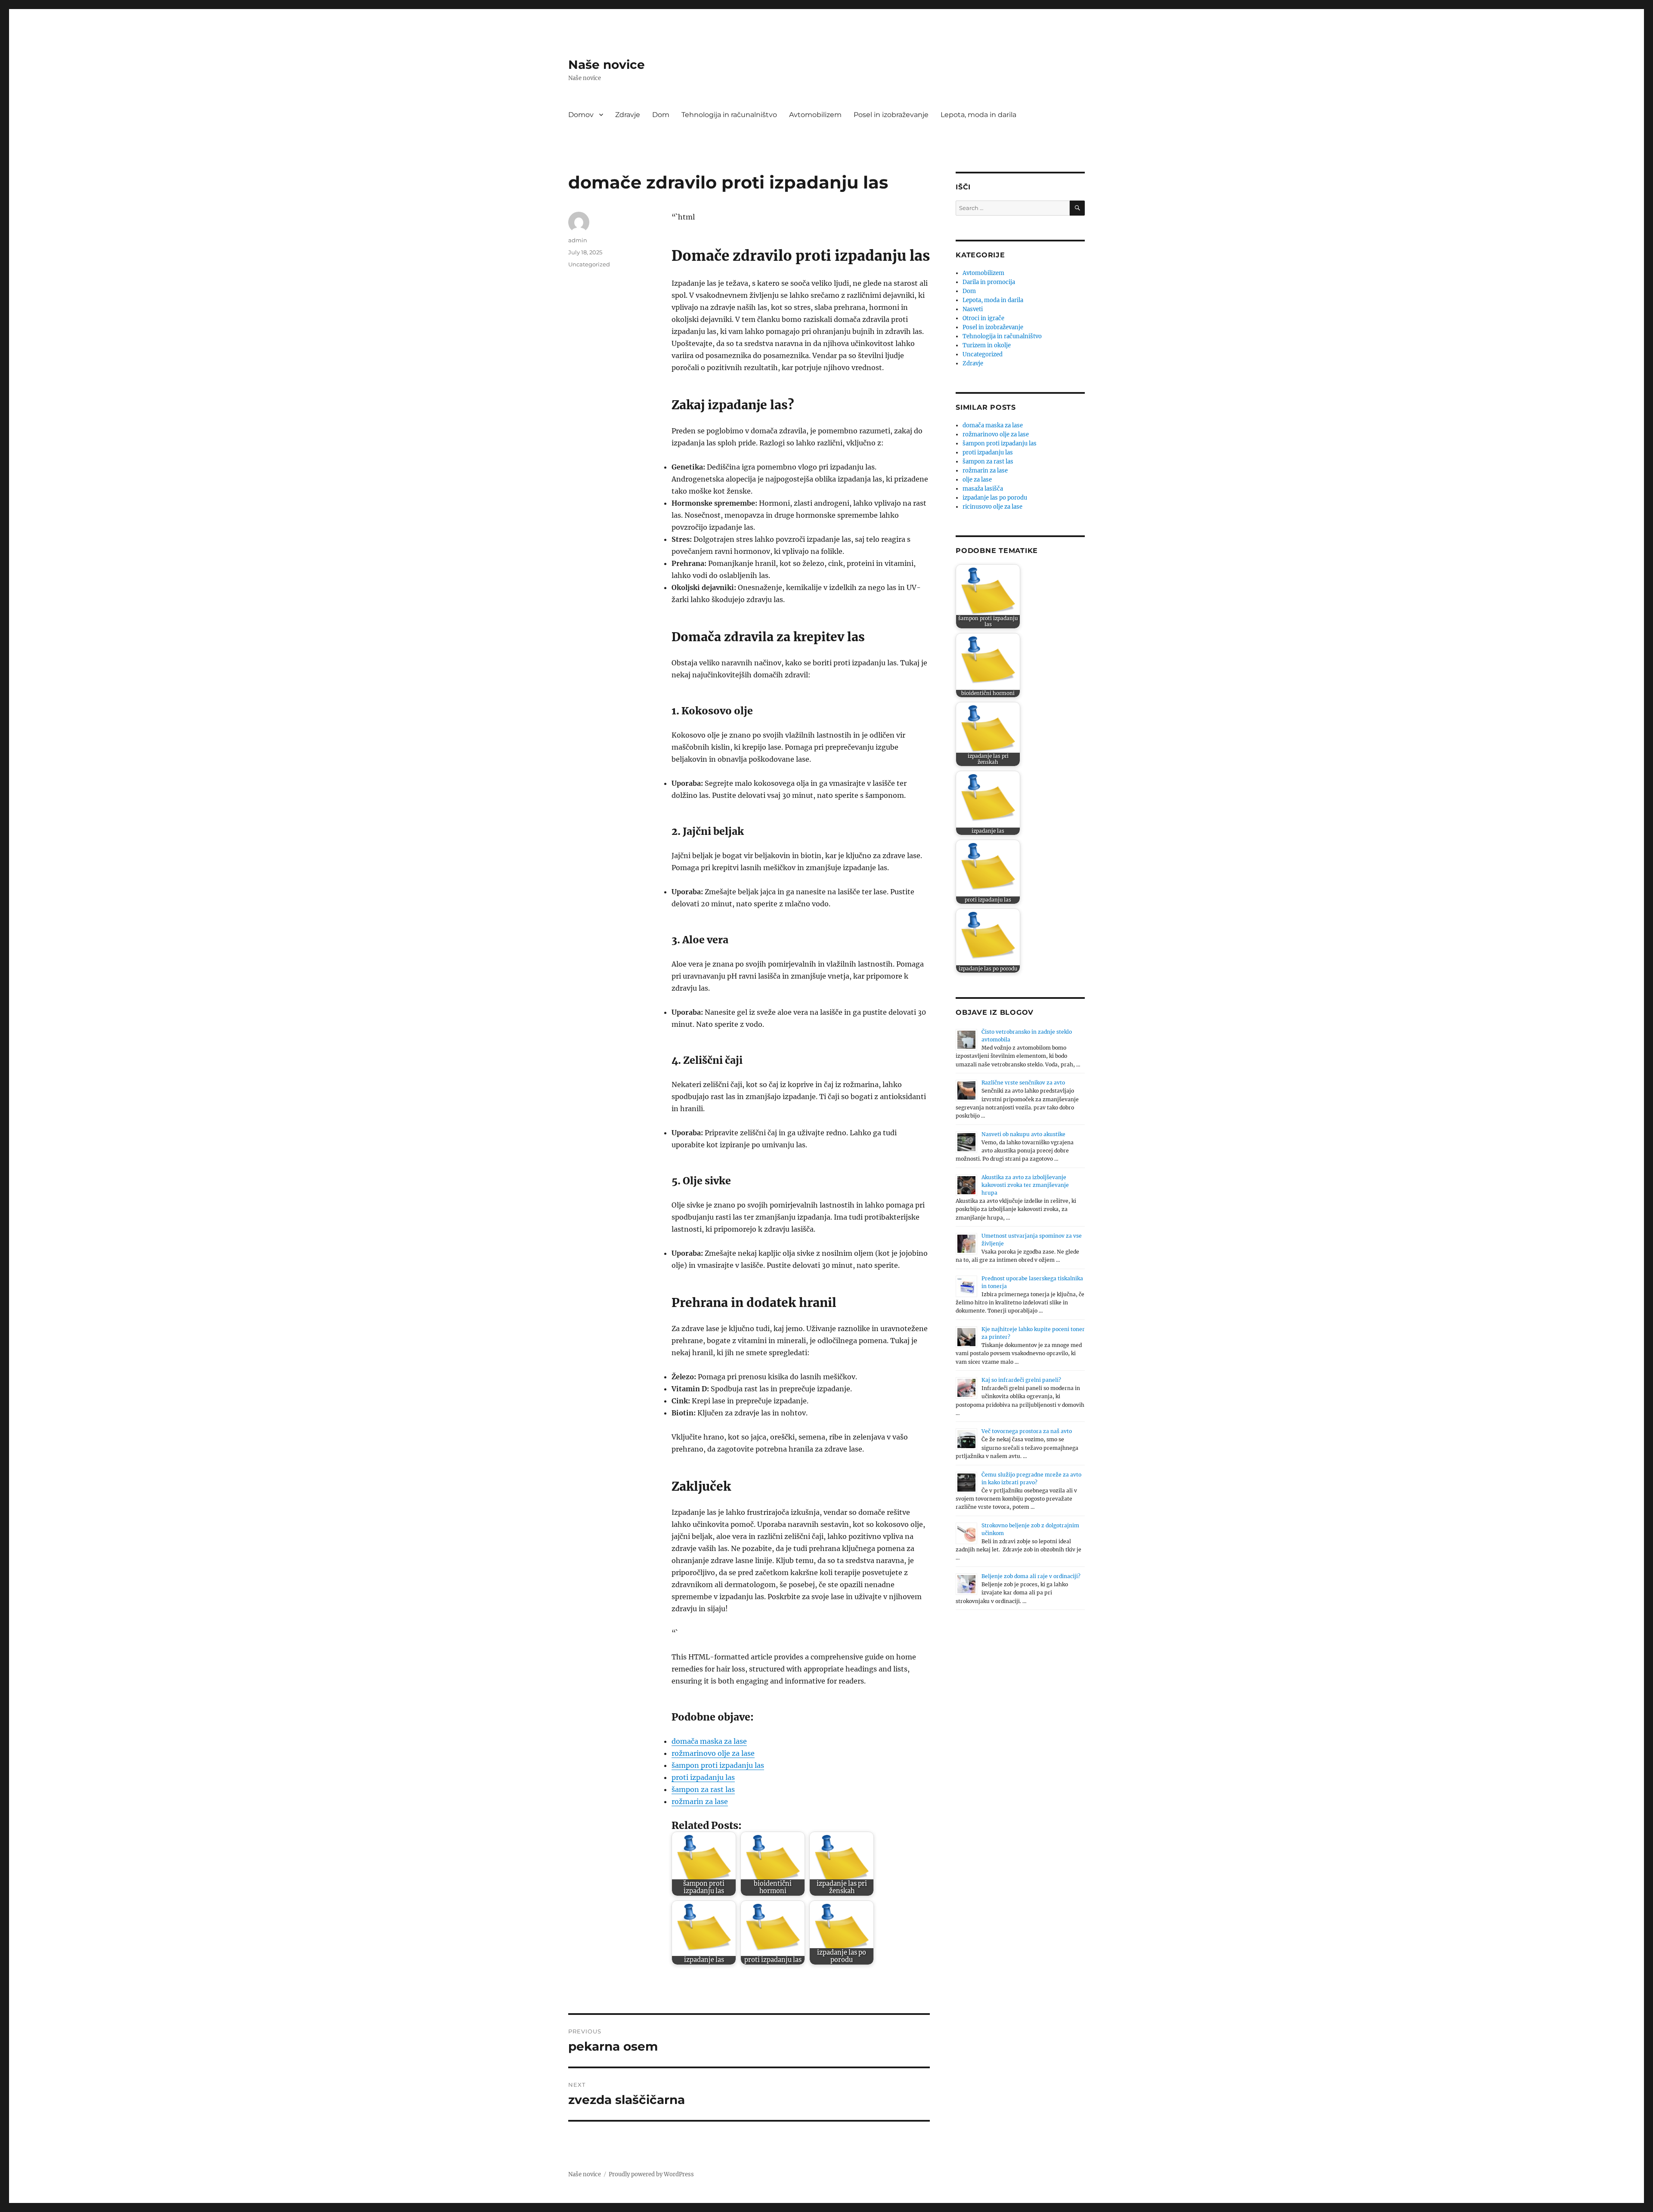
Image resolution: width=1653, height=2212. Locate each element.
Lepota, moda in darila (978, 115)
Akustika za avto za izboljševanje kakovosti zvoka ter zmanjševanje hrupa (1025, 1185)
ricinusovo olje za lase (992, 507)
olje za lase (977, 480)
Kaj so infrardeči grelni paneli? (1021, 1380)
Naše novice (607, 65)
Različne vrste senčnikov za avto (1023, 1083)
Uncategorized (589, 264)
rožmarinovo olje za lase (713, 1753)
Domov (581, 115)
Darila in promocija (989, 282)
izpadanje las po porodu (995, 498)
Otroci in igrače (983, 318)
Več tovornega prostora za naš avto (1027, 1431)
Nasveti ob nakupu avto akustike (1023, 1134)
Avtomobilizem (815, 115)
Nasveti (973, 309)
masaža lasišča (983, 489)
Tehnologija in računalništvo (729, 115)
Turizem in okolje (987, 345)
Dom (661, 115)
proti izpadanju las (703, 1777)
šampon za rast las (703, 1789)
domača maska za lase (709, 1741)
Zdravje (628, 115)
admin (578, 240)
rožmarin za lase (700, 1801)
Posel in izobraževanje (891, 115)
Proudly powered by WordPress (651, 2174)
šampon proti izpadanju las (718, 1765)
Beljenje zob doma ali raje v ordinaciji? (1031, 1576)
